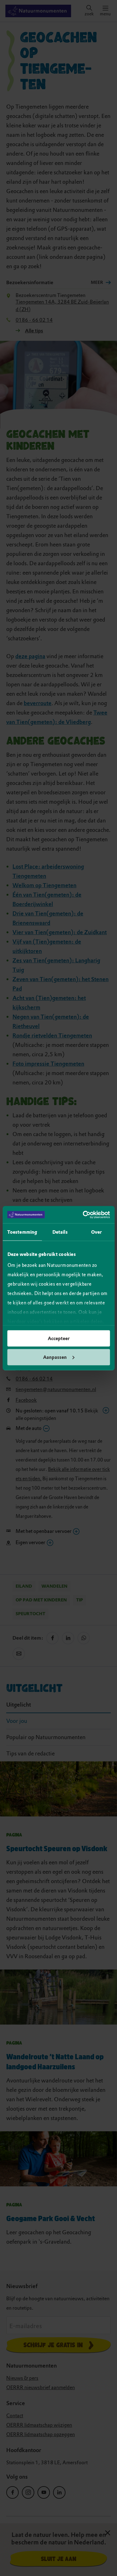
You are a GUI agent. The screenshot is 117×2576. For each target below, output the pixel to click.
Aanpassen (55, 1357)
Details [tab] (60, 1232)
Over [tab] (96, 1232)
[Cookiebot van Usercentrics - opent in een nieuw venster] (83, 1215)
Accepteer (59, 1339)
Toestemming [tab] (22, 1232)
